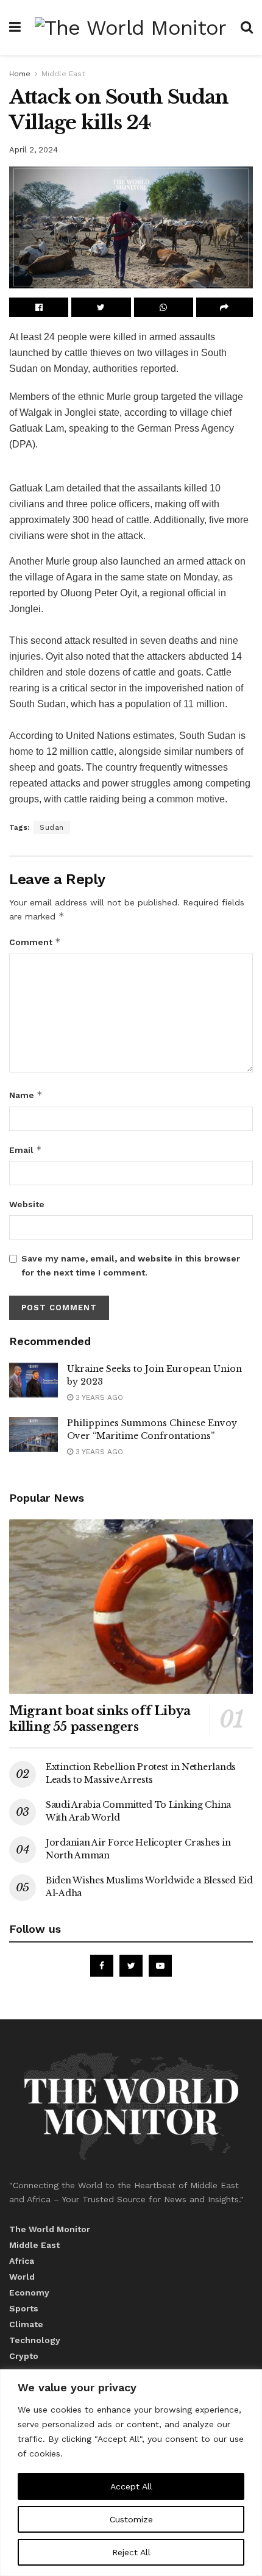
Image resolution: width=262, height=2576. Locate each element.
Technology (35, 2340)
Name (26, 1095)
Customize (131, 2519)
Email (26, 1150)
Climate (26, 2324)
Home (20, 74)
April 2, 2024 (34, 150)
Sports (24, 2308)
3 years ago (98, 1397)
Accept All (131, 2486)
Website (27, 1204)
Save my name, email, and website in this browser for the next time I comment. (131, 1265)
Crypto (24, 2356)
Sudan (52, 827)
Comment (35, 942)
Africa (22, 2261)
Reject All (131, 2552)
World (22, 2277)
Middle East (63, 74)
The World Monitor (50, 2229)
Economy (29, 2292)
